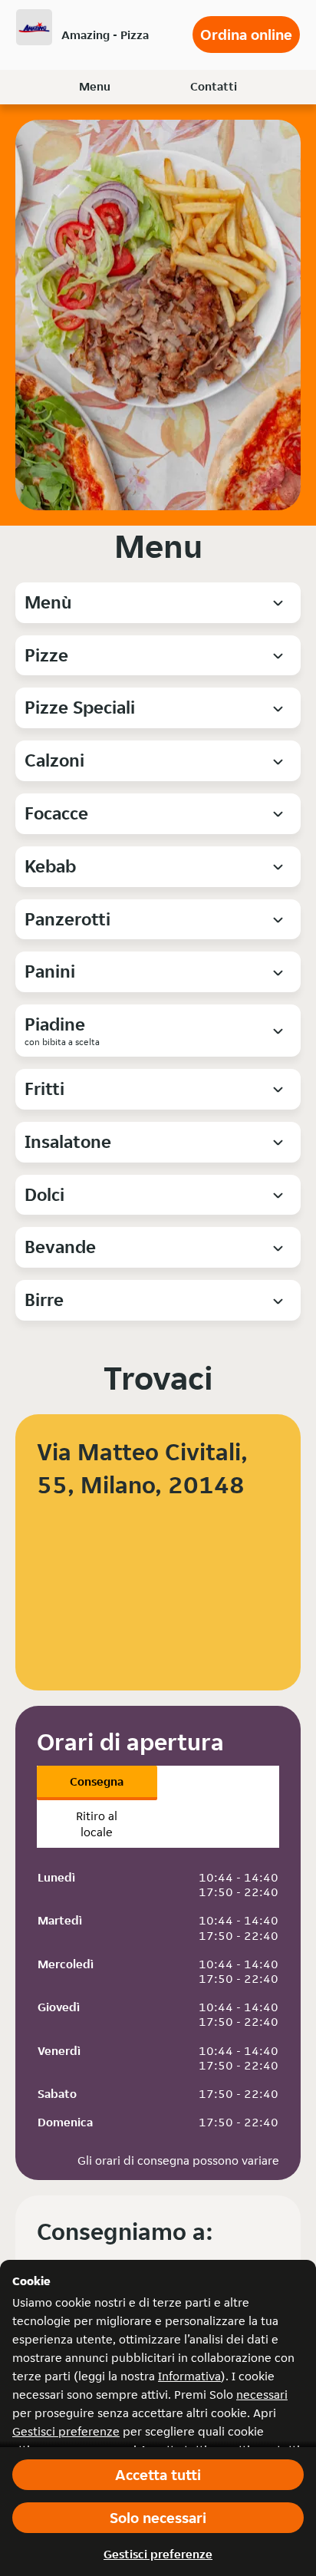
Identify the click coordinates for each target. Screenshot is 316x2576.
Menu (95, 86)
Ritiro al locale (97, 1824)
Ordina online (246, 35)
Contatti (214, 86)
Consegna (97, 1781)
